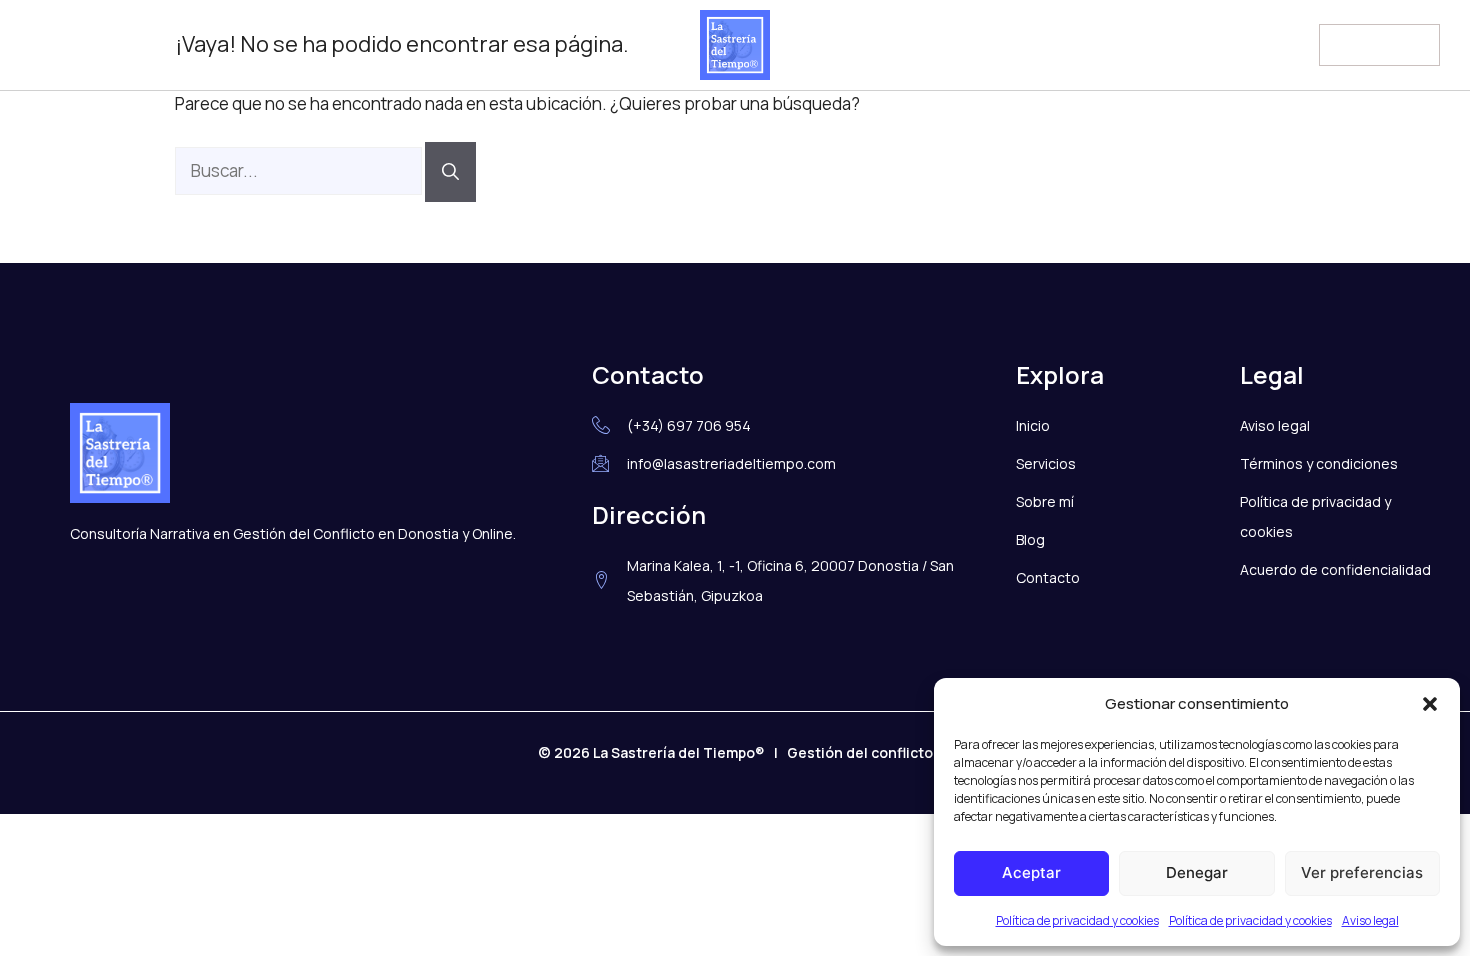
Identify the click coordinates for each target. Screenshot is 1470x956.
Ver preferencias (1362, 872)
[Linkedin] (87, 45)
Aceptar (1031, 872)
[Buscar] (450, 172)
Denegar (1197, 872)
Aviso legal (1370, 920)
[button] (1430, 704)
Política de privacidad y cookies (1077, 920)
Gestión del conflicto (860, 752)
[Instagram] (46, 45)
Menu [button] (1357, 42)
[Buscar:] (300, 170)
